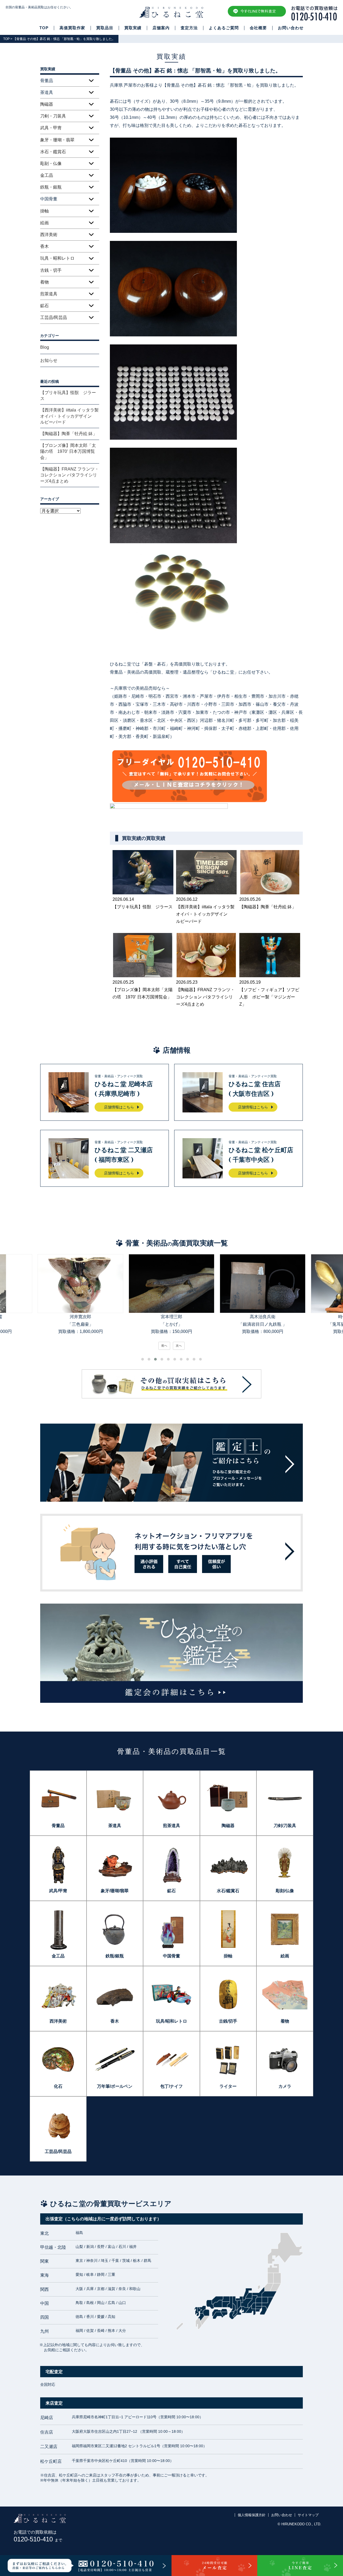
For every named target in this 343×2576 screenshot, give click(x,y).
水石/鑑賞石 (228, 1891)
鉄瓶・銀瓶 (51, 187)
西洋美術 (49, 235)
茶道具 (115, 1826)
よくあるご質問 (224, 28)
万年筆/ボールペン (115, 2086)
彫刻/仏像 (285, 1891)
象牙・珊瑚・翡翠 (57, 140)
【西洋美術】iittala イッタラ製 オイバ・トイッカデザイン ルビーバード (70, 416)
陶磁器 (47, 104)
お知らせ (49, 360)
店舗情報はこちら (119, 1107)
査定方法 (189, 28)
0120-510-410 (38, 2539)
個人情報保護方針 (252, 2515)
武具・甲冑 (51, 128)
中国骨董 (171, 1956)
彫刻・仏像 (51, 163)
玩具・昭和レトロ (57, 258)
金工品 (47, 175)
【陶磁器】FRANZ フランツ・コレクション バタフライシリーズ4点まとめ (70, 475)
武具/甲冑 (58, 1891)
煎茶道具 (49, 294)
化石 (58, 2086)
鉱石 (44, 306)
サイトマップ (308, 2515)
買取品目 (105, 28)
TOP (44, 28)
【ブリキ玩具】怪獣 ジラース (68, 396)
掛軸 (44, 211)
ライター (228, 2086)
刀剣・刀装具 (53, 116)
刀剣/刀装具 (285, 1826)
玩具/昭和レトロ (171, 2021)
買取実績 (133, 28)
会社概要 (258, 28)
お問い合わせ (291, 28)
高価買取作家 (72, 28)
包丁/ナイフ (171, 2086)
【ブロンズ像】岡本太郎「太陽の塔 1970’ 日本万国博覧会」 (68, 451)
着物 (44, 282)
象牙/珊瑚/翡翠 (115, 1891)
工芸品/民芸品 (54, 317)
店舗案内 (161, 28)
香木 (44, 246)
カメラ (285, 2086)
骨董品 (58, 1826)
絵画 (44, 223)
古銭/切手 (228, 2021)
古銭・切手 (51, 270)
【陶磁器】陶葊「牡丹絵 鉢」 (69, 434)
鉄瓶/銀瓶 (115, 1956)
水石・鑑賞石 (53, 152)
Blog (45, 347)
